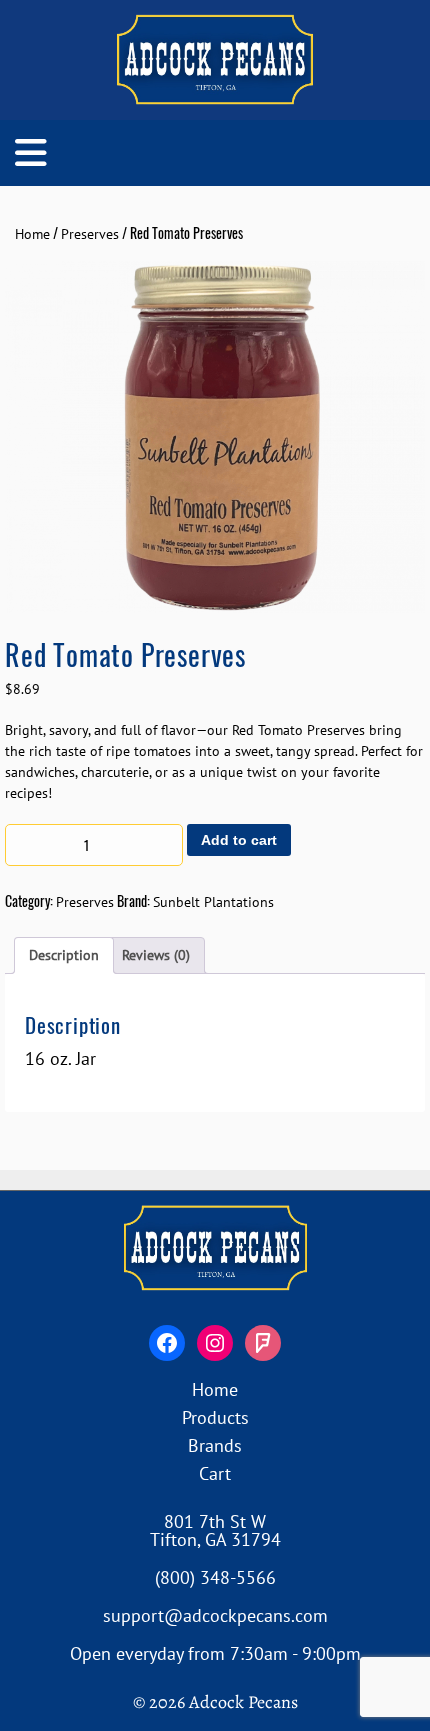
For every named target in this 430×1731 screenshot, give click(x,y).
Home (32, 234)
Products (215, 1417)
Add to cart (239, 840)
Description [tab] (64, 955)
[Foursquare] (263, 1343)
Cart (215, 1473)
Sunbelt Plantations (213, 902)
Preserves (90, 234)
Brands (215, 1445)
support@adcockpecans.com (215, 1615)
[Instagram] (215, 1343)
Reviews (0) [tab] (156, 955)
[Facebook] (167, 1343)
